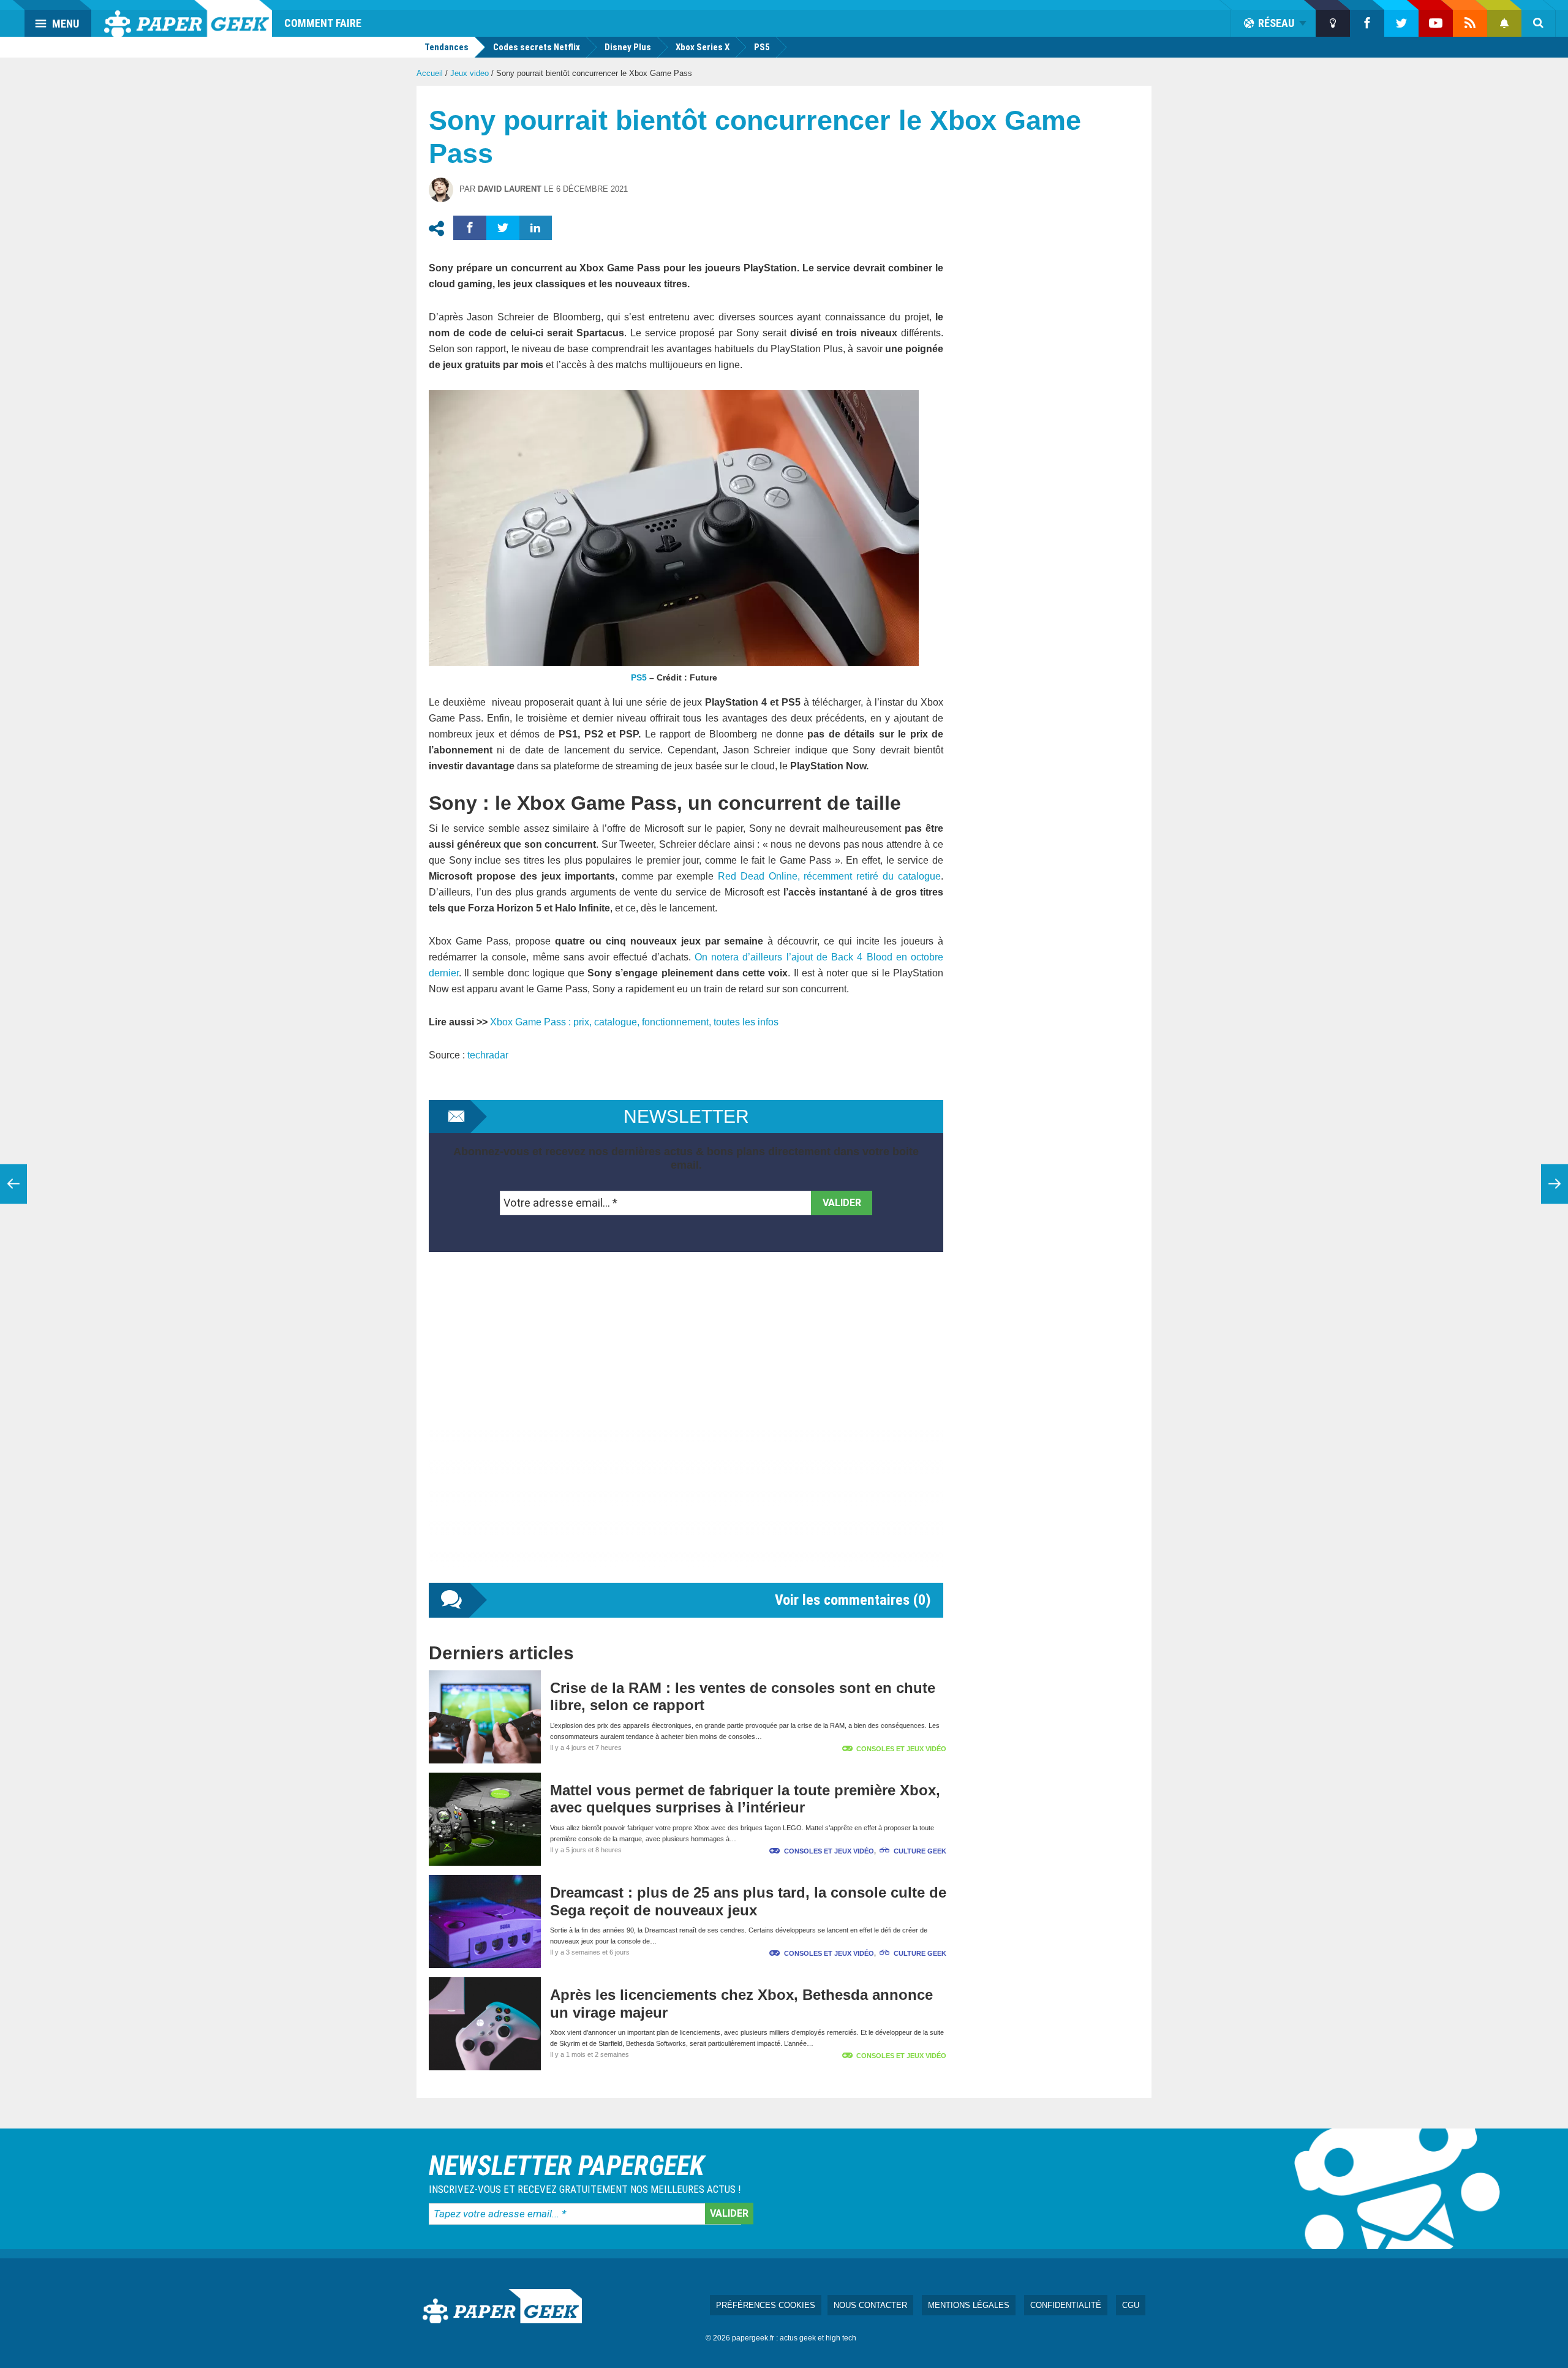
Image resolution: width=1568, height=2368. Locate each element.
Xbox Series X (703, 47)
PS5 (762, 47)
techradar (488, 1055)
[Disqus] (686, 1430)
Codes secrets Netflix (537, 47)
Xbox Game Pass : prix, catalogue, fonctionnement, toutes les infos (634, 1022)
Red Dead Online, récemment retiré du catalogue (829, 876)
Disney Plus (628, 47)
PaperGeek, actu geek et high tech (188, 18)
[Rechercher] (1539, 23)
